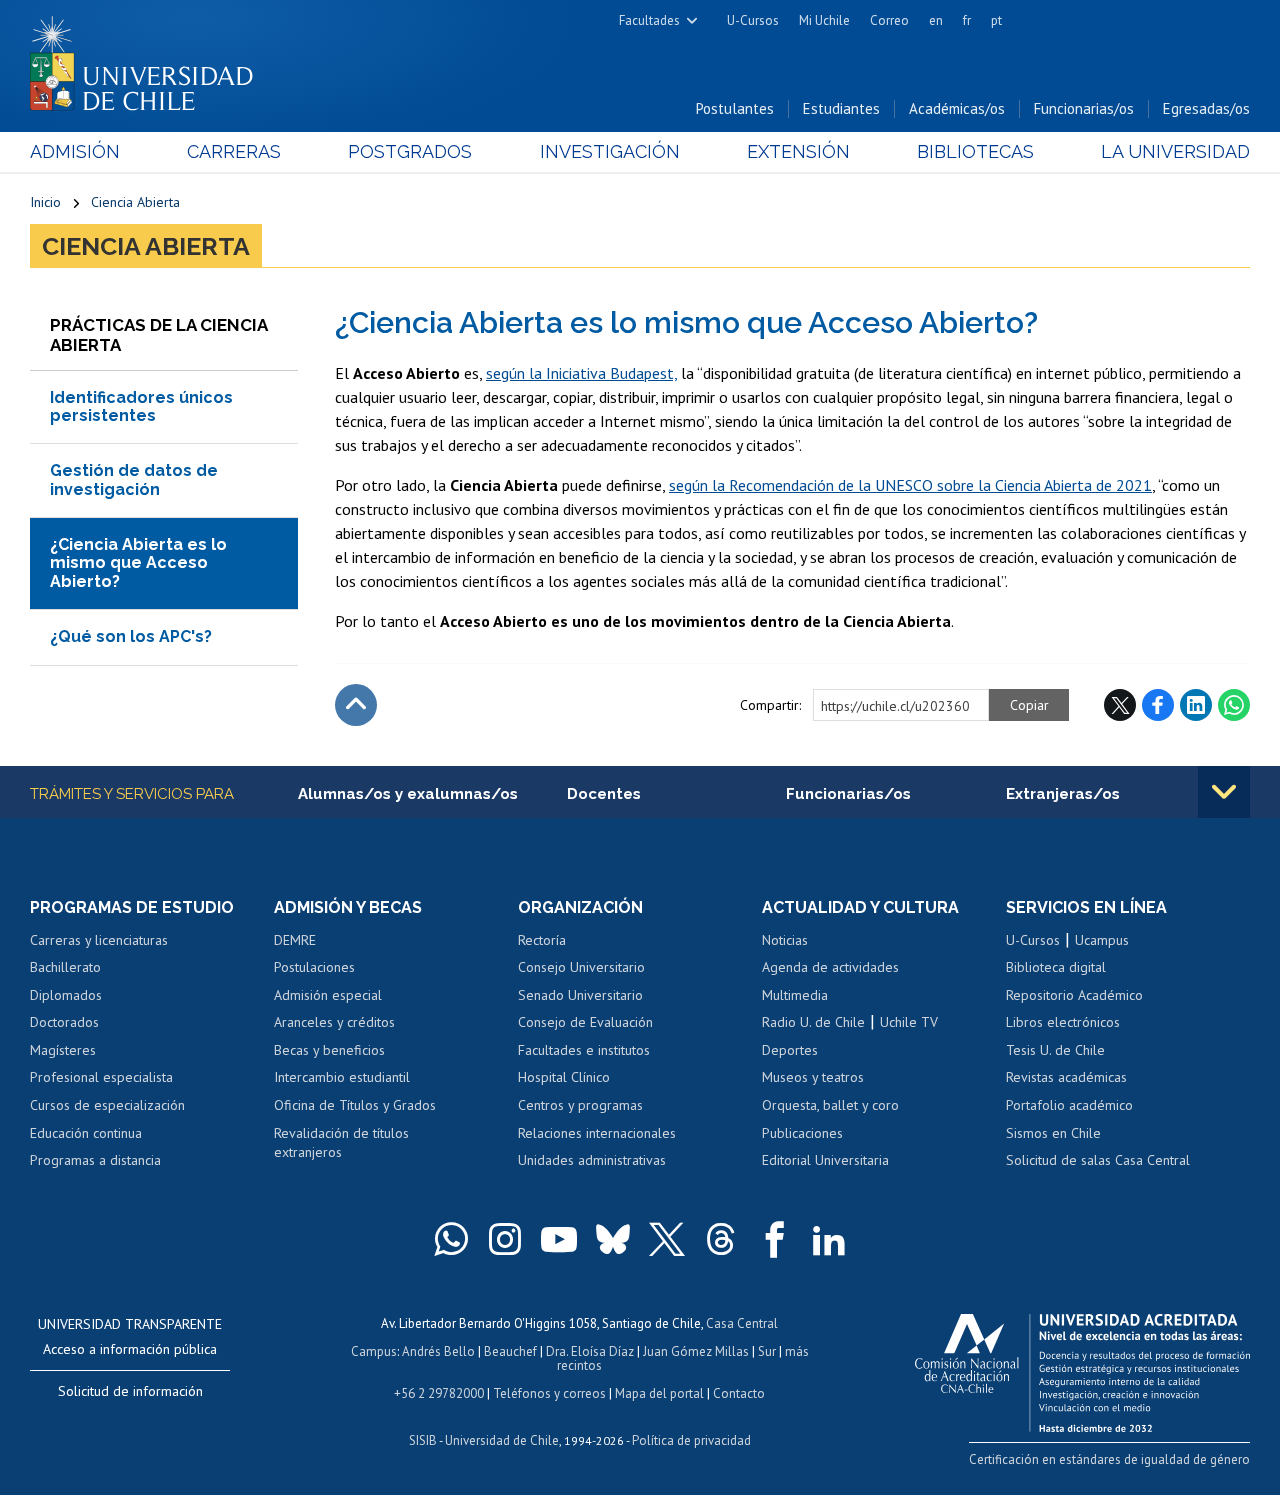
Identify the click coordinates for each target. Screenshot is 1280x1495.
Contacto (739, 1393)
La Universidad (1175, 151)
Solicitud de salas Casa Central (1098, 1160)
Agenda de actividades (830, 967)
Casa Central (742, 1323)
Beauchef (510, 1351)
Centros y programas (580, 1105)
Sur (767, 1351)
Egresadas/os (1206, 108)
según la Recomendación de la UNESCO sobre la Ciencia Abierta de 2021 (910, 485)
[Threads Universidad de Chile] (721, 1239)
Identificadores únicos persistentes (141, 406)
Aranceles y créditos (334, 1022)
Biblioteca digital (1056, 967)
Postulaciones (314, 967)
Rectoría (542, 940)
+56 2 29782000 (439, 1393)
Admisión (75, 151)
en (936, 20)
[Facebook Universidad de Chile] (775, 1239)
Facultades (649, 20)
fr (967, 20)
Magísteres (63, 1050)
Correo (889, 20)
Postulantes (735, 108)
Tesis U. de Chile (1055, 1050)
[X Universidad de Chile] (667, 1239)
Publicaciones (802, 1133)
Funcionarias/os (1084, 108)
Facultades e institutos (584, 1050)
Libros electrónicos (1063, 1022)
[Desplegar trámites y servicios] (1224, 792)
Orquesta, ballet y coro (830, 1105)
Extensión (798, 151)
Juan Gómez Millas (696, 1351)
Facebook (1158, 705)
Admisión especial (328, 995)
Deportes (790, 1050)
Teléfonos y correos (549, 1393)
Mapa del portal (659, 1393)
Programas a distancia (95, 1160)
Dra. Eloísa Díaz (590, 1351)
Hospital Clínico (564, 1077)
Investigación (610, 151)
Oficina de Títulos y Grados (355, 1105)
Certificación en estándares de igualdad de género (1109, 1459)
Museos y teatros (813, 1077)
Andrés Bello (438, 1351)
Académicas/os (957, 108)
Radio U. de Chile (813, 1022)
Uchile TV (909, 1022)
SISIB (423, 1440)
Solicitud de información (130, 1391)
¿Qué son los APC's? (131, 636)
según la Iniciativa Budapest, (581, 373)
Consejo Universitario (581, 967)
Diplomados (66, 995)
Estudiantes (841, 108)
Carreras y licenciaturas (99, 940)
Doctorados (64, 1022)
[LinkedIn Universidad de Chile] (829, 1239)
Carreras (234, 151)
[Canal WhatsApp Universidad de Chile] (451, 1239)
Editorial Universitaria (825, 1160)
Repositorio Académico (1074, 995)
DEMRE (295, 940)
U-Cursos (753, 20)
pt (996, 20)
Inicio (45, 202)
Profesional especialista (101, 1077)
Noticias (785, 940)
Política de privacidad (691, 1440)
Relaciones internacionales (597, 1133)
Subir (356, 705)
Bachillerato (65, 967)
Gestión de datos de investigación (134, 479)
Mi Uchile (824, 20)
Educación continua (86, 1133)
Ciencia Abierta (135, 202)
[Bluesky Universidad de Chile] (613, 1239)
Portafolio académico (1069, 1105)
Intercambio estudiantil (342, 1077)
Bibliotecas (975, 151)
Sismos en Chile (1053, 1133)
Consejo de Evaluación (585, 1022)
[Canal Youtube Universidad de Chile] (559, 1239)
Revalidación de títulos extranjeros (341, 1143)
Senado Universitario (580, 995)
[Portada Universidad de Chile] (149, 59)
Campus (374, 1351)
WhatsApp (1234, 705)
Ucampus (1102, 940)
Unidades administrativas (592, 1160)
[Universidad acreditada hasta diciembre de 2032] (1082, 1368)
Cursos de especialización (107, 1105)
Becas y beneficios (329, 1050)
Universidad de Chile (502, 1440)
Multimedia (795, 995)
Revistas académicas (1066, 1077)
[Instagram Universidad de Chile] (505, 1239)
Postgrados (410, 151)
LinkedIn (1196, 705)
